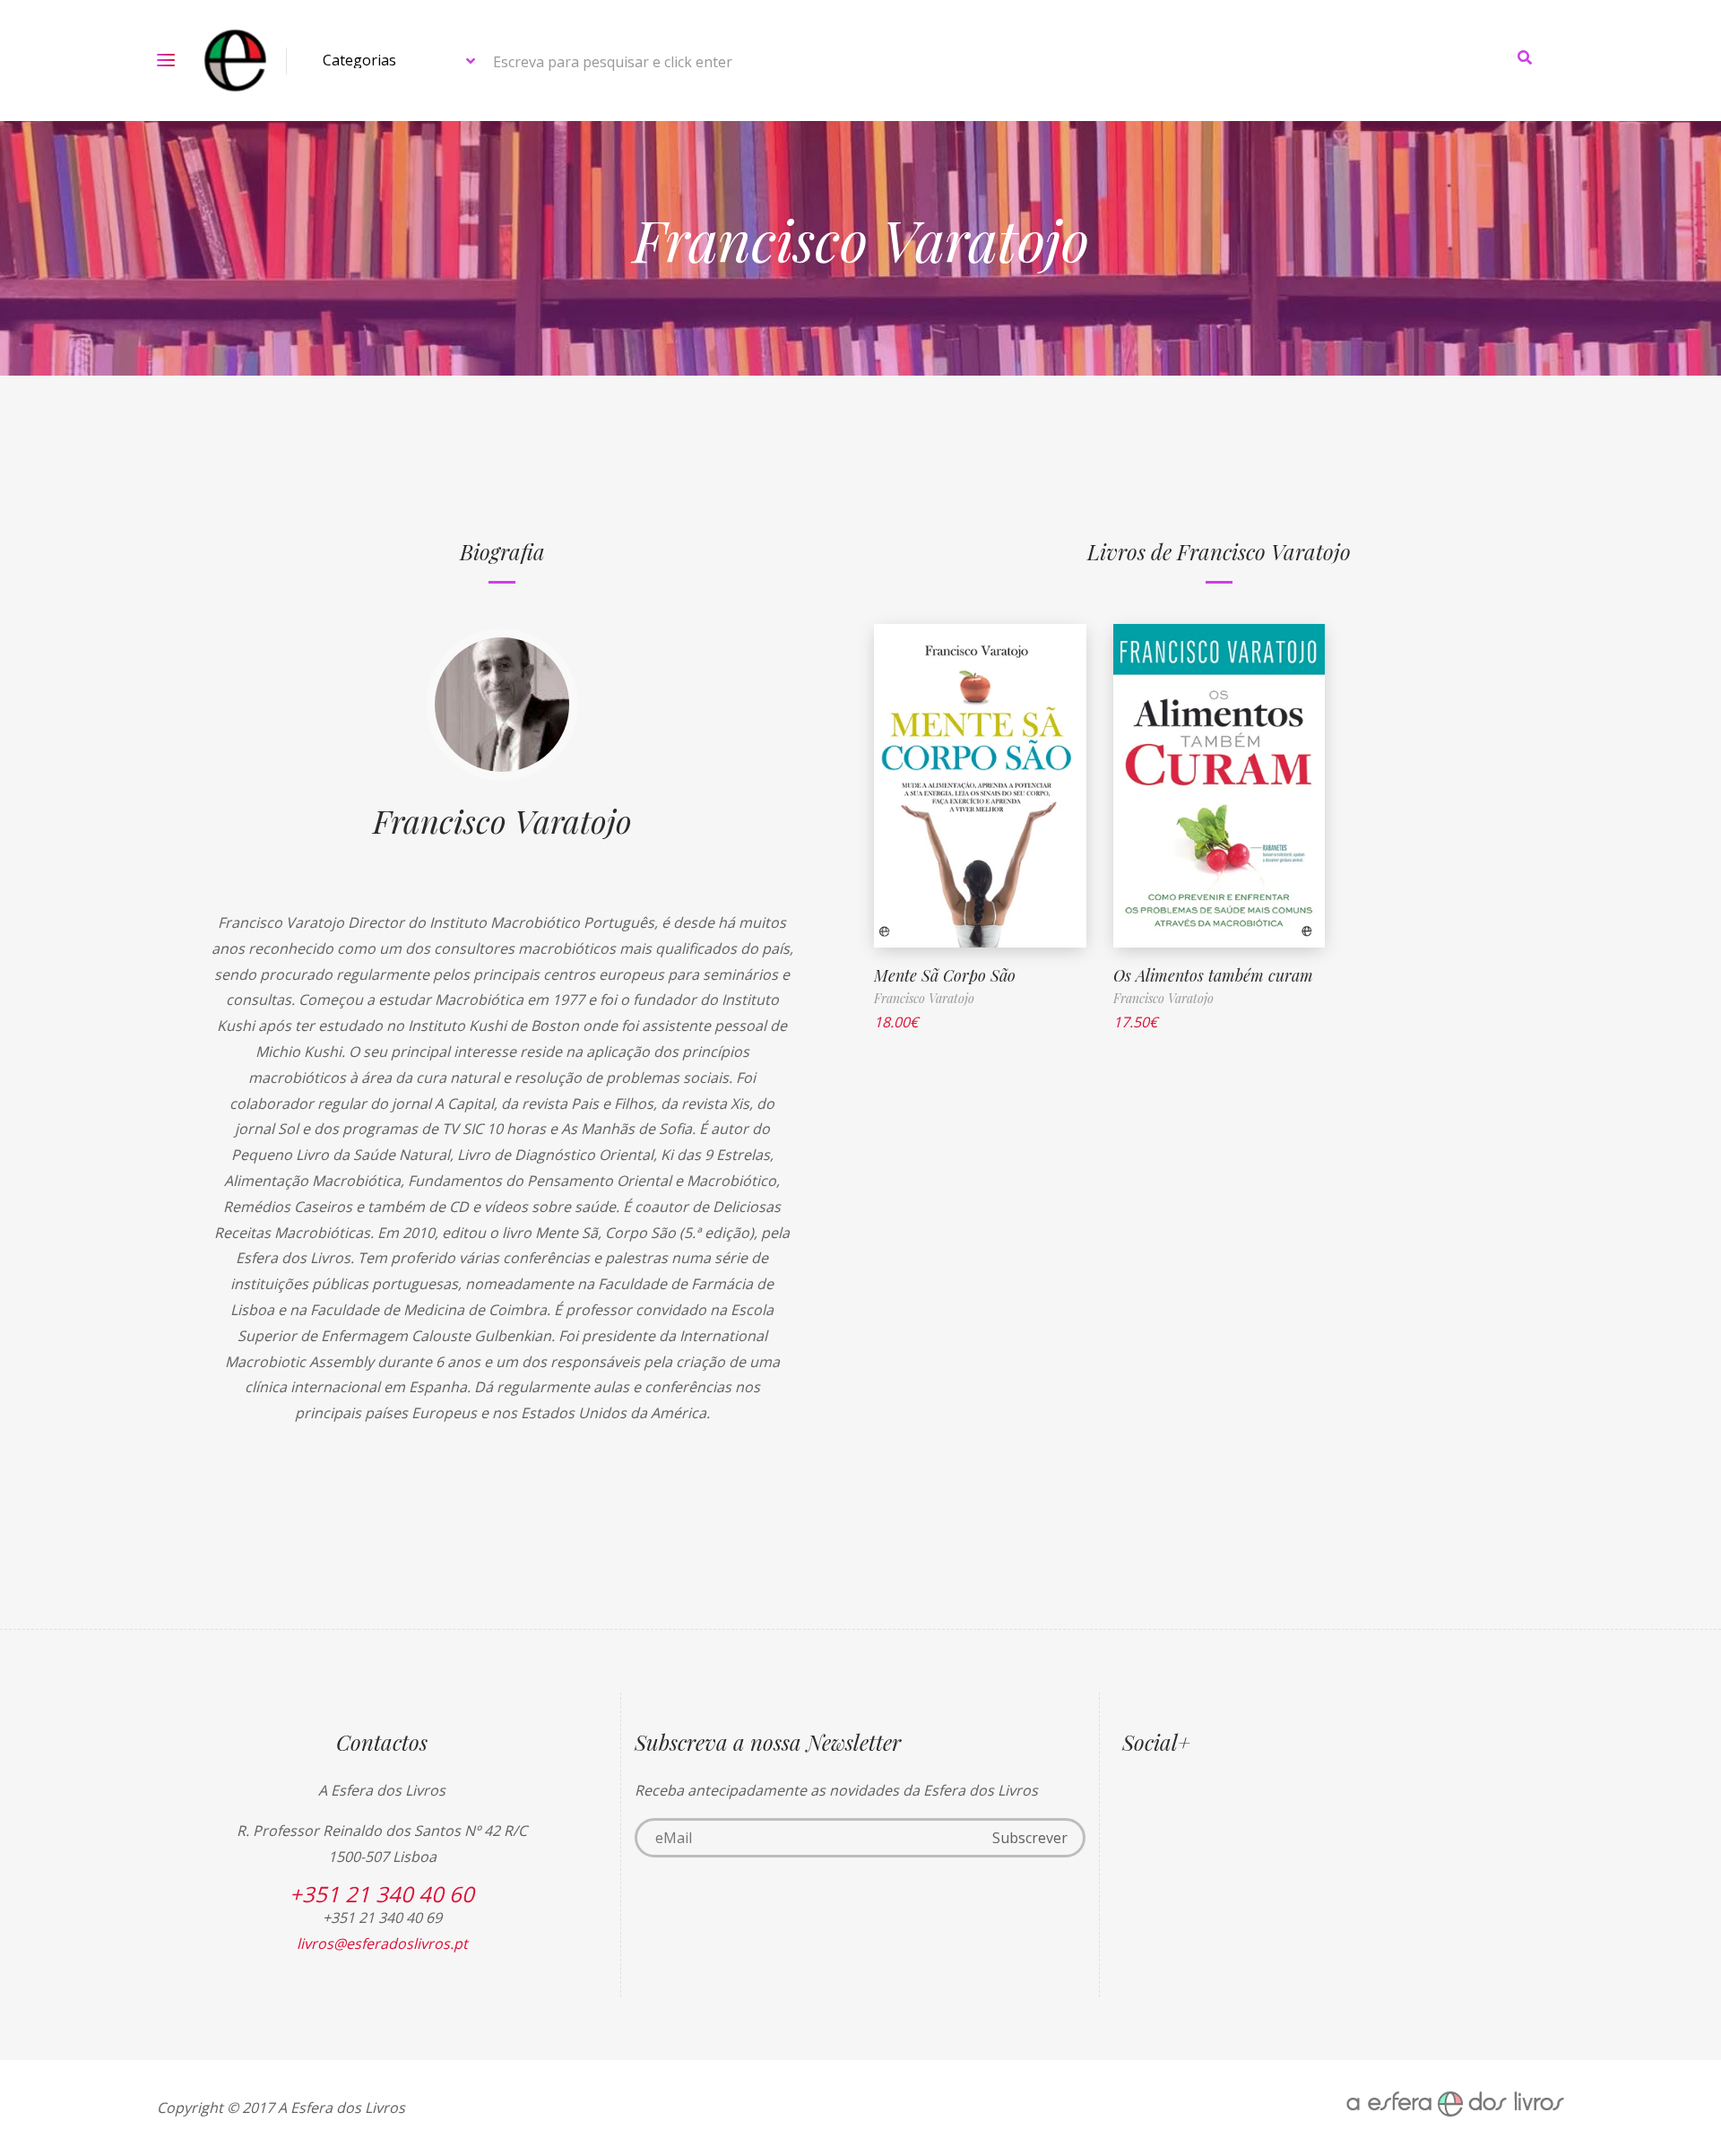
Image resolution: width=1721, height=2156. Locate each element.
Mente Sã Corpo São (945, 975)
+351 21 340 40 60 (382, 1894)
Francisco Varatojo (502, 820)
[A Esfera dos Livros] (235, 61)
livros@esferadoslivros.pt (382, 1944)
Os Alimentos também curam (1213, 975)
